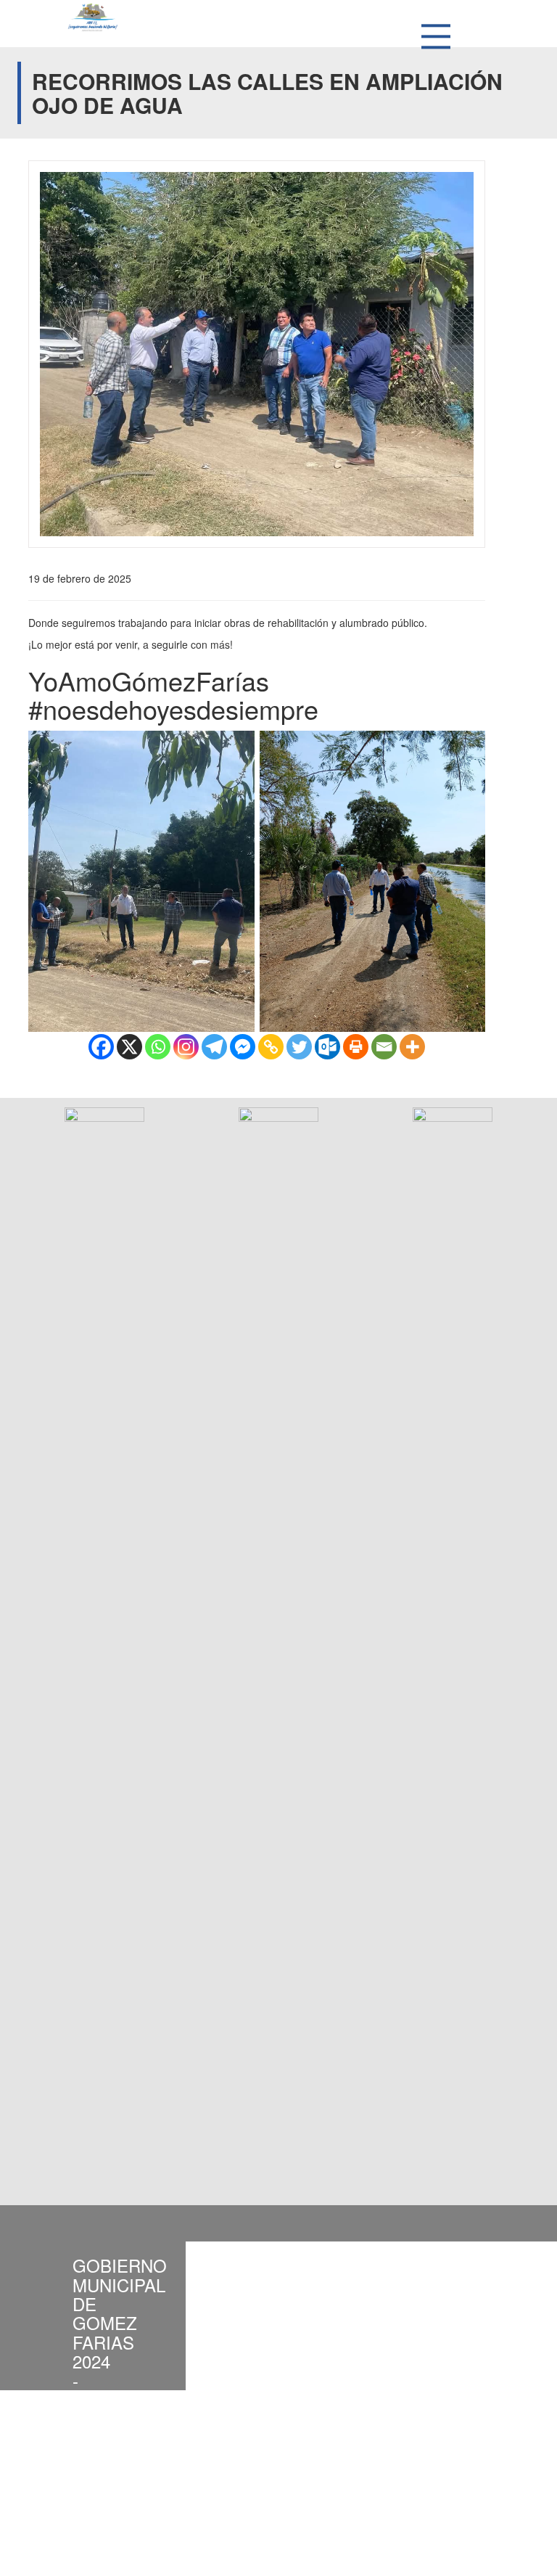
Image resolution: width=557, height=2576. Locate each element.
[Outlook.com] (327, 1047)
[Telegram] (214, 1047)
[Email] (384, 1047)
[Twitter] (299, 1047)
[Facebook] (101, 1047)
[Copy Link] (271, 1047)
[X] (129, 1047)
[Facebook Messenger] (243, 1047)
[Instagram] (186, 1047)
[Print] (356, 1047)
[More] (412, 1047)
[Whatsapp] (158, 1047)
